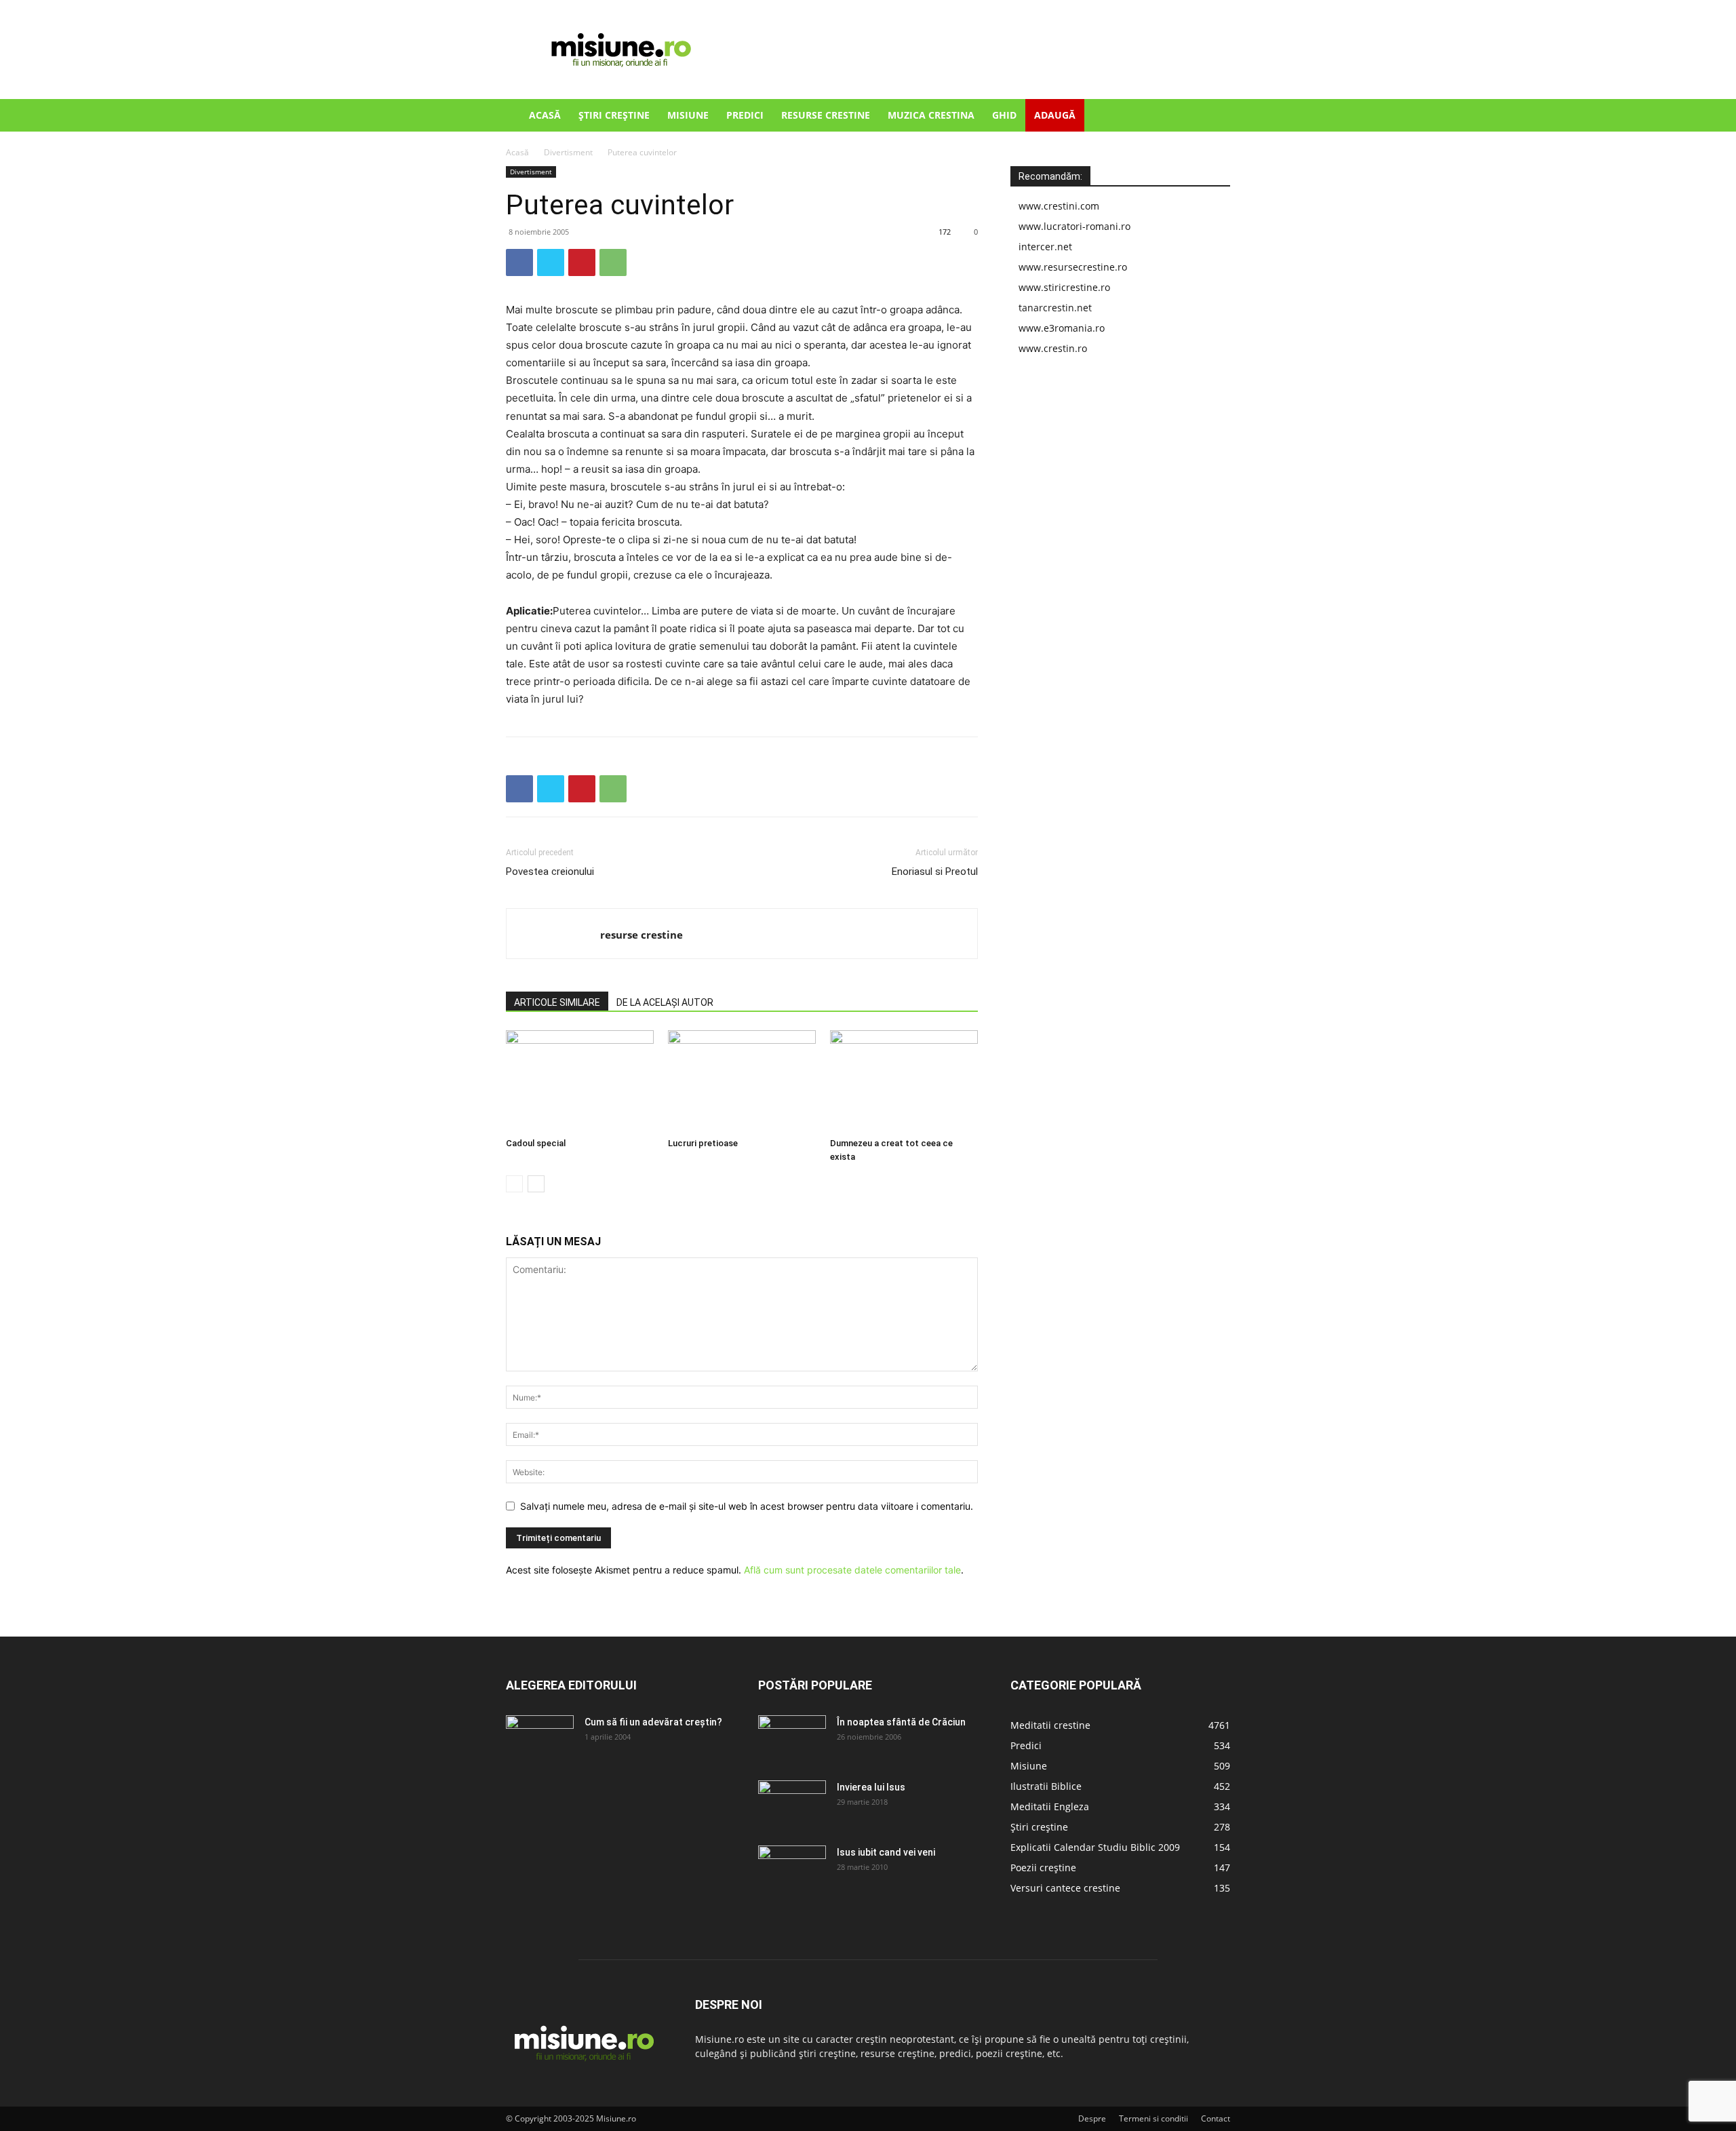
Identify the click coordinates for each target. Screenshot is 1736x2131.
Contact (1216, 2118)
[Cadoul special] (580, 1081)
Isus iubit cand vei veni (886, 1852)
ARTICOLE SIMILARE (557, 1002)
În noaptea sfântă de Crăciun (901, 1722)
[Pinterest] (582, 262)
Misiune (688, 115)
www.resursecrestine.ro (1073, 267)
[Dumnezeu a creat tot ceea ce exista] (904, 1081)
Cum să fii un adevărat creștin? (653, 1722)
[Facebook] (519, 262)
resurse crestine (642, 935)
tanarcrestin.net (1055, 308)
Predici (745, 115)
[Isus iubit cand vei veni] (792, 1869)
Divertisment (568, 152)
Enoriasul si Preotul (935, 872)
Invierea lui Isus (871, 1787)
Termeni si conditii (1153, 2118)
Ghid (1004, 115)
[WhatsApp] (613, 262)
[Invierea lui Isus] (792, 1804)
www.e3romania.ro (1062, 328)
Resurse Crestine (826, 115)
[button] (1214, 116)
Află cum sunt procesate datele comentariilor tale (852, 1570)
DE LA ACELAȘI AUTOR (665, 1002)
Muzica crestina (931, 115)
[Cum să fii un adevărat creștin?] (540, 1739)
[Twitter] (551, 262)
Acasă (545, 115)
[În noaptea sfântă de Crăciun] (792, 1739)
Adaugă (1055, 115)
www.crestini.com (1059, 206)
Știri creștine (614, 115)
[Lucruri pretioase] (742, 1081)
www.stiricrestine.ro (1064, 287)
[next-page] (536, 1184)
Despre (1092, 2118)
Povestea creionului (550, 872)
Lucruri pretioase (703, 1143)
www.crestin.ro (1053, 348)
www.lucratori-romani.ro (1074, 226)
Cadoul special (536, 1143)
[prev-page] (514, 1184)
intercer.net (1045, 247)
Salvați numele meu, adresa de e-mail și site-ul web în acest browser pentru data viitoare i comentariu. (747, 1506)
